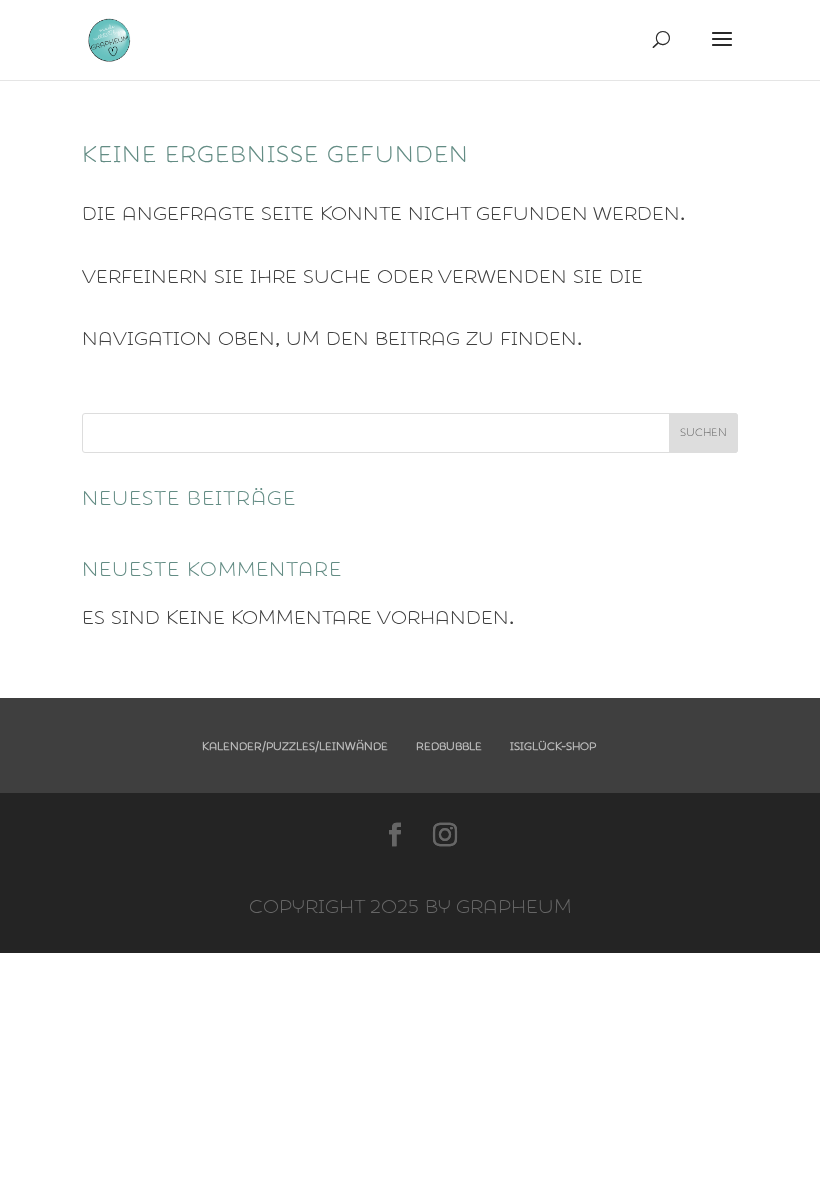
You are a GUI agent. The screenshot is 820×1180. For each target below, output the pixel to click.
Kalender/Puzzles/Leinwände (295, 746)
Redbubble (449, 746)
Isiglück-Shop (553, 746)
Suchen (703, 432)
